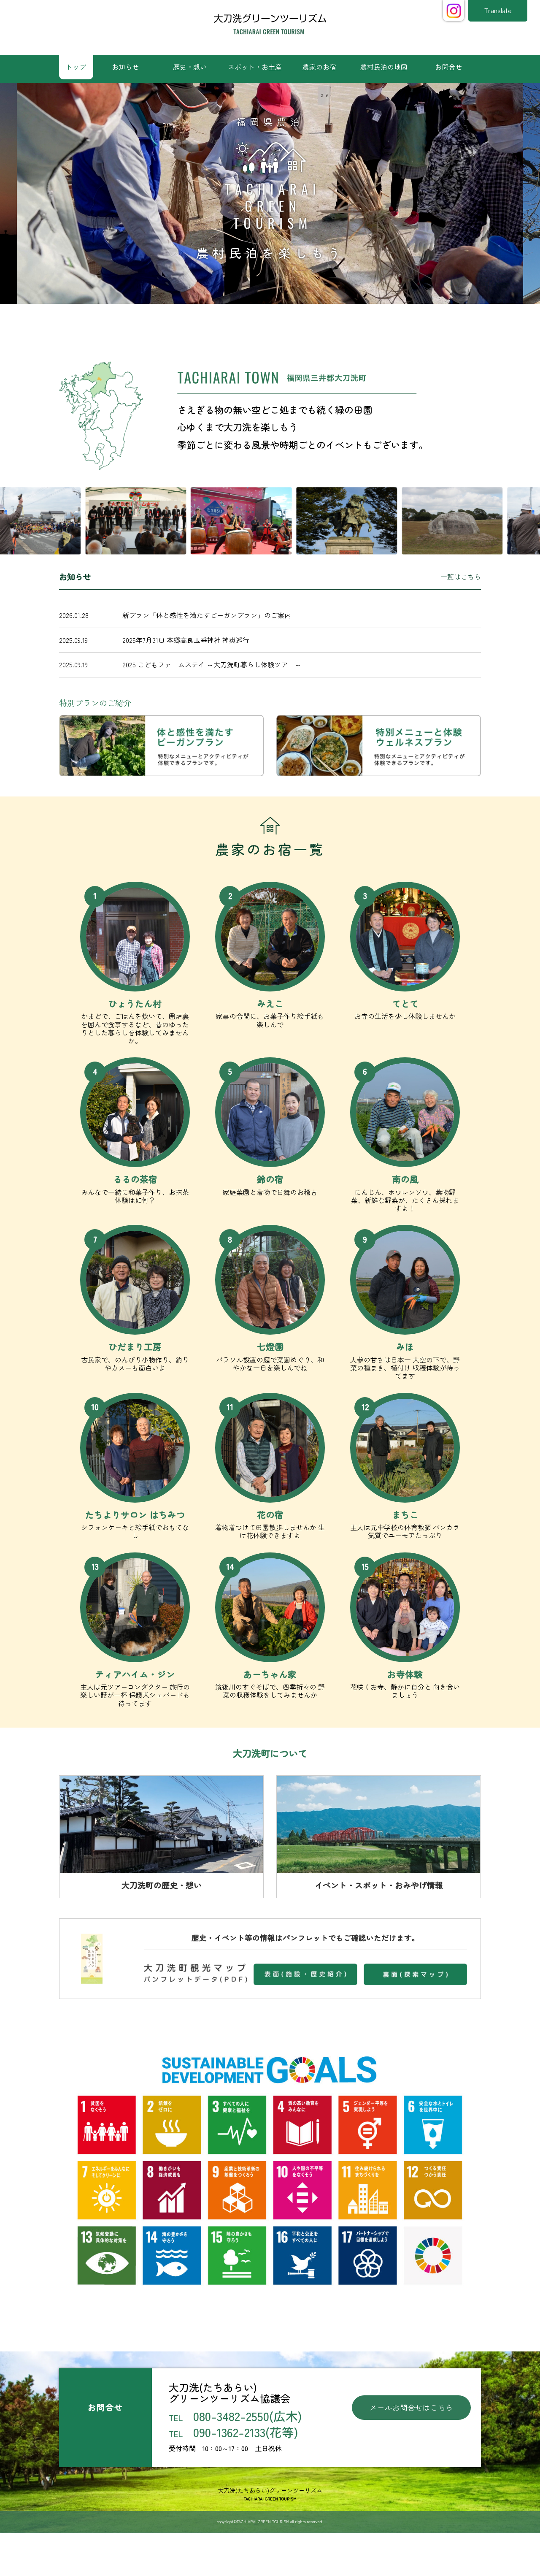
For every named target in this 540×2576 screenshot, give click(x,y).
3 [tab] (264, 321)
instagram (454, 11)
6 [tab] (302, 321)
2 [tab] (251, 321)
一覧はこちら (461, 577)
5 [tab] (289, 321)
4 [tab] (276, 321)
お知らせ (125, 67)
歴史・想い (190, 67)
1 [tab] (238, 321)
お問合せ (448, 67)
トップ (76, 67)
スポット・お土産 (255, 67)
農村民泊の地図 (384, 67)
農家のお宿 (319, 67)
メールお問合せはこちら (411, 2407)
